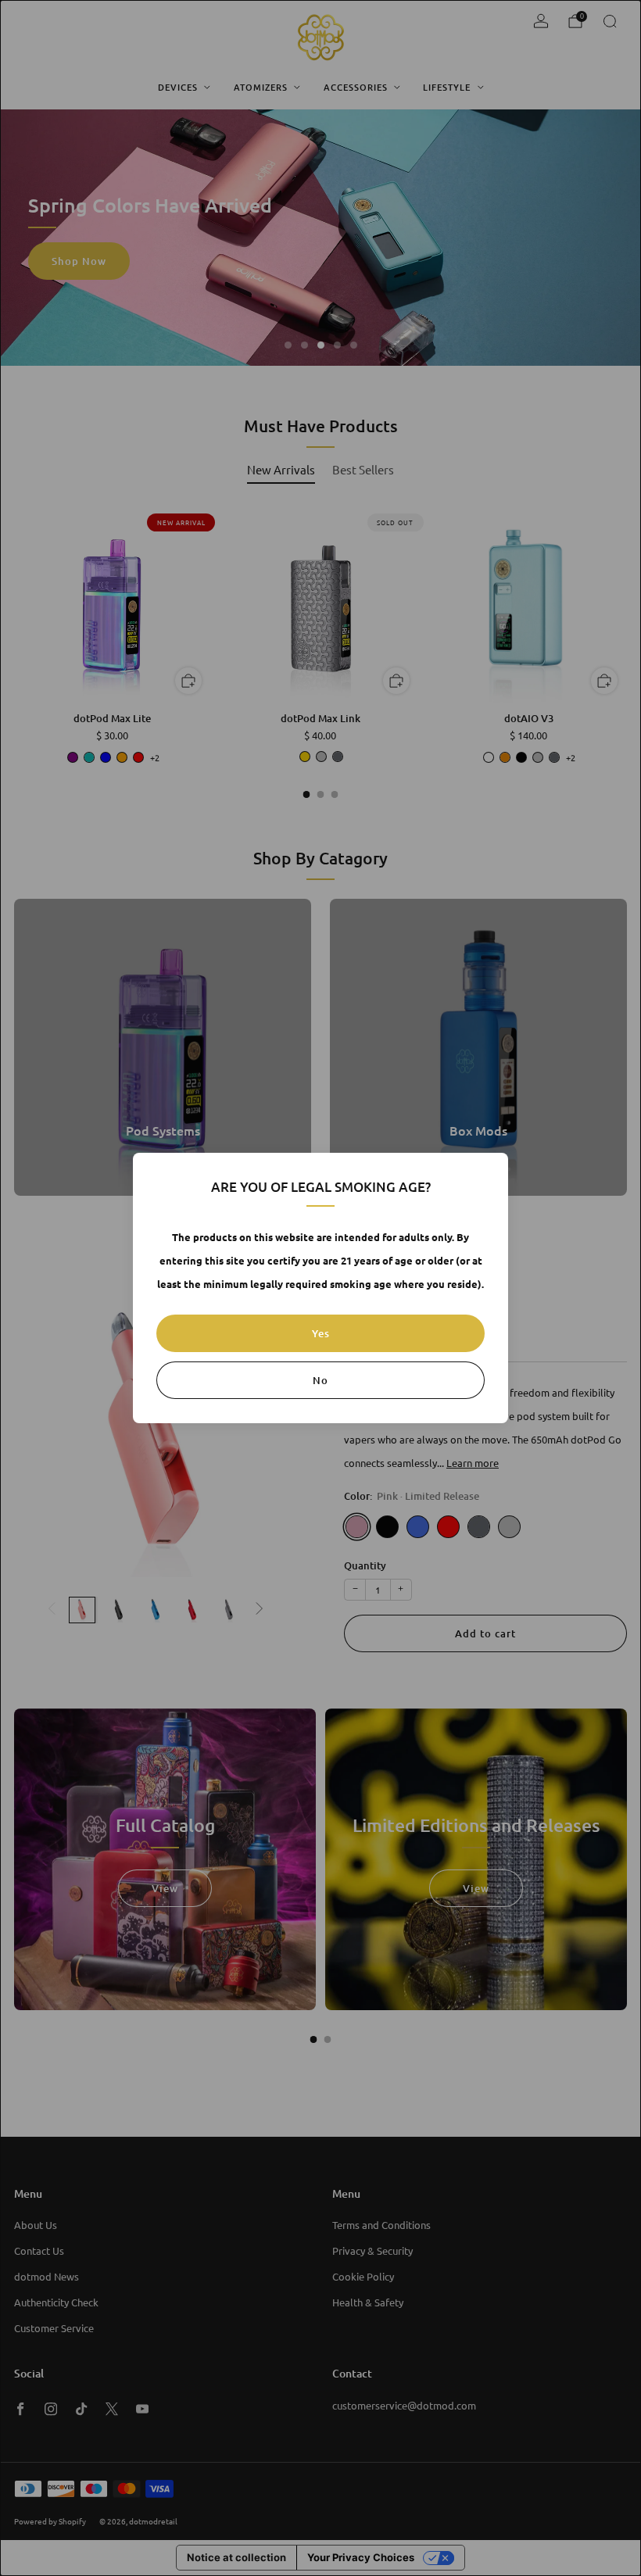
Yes (321, 1333)
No (320, 1380)
